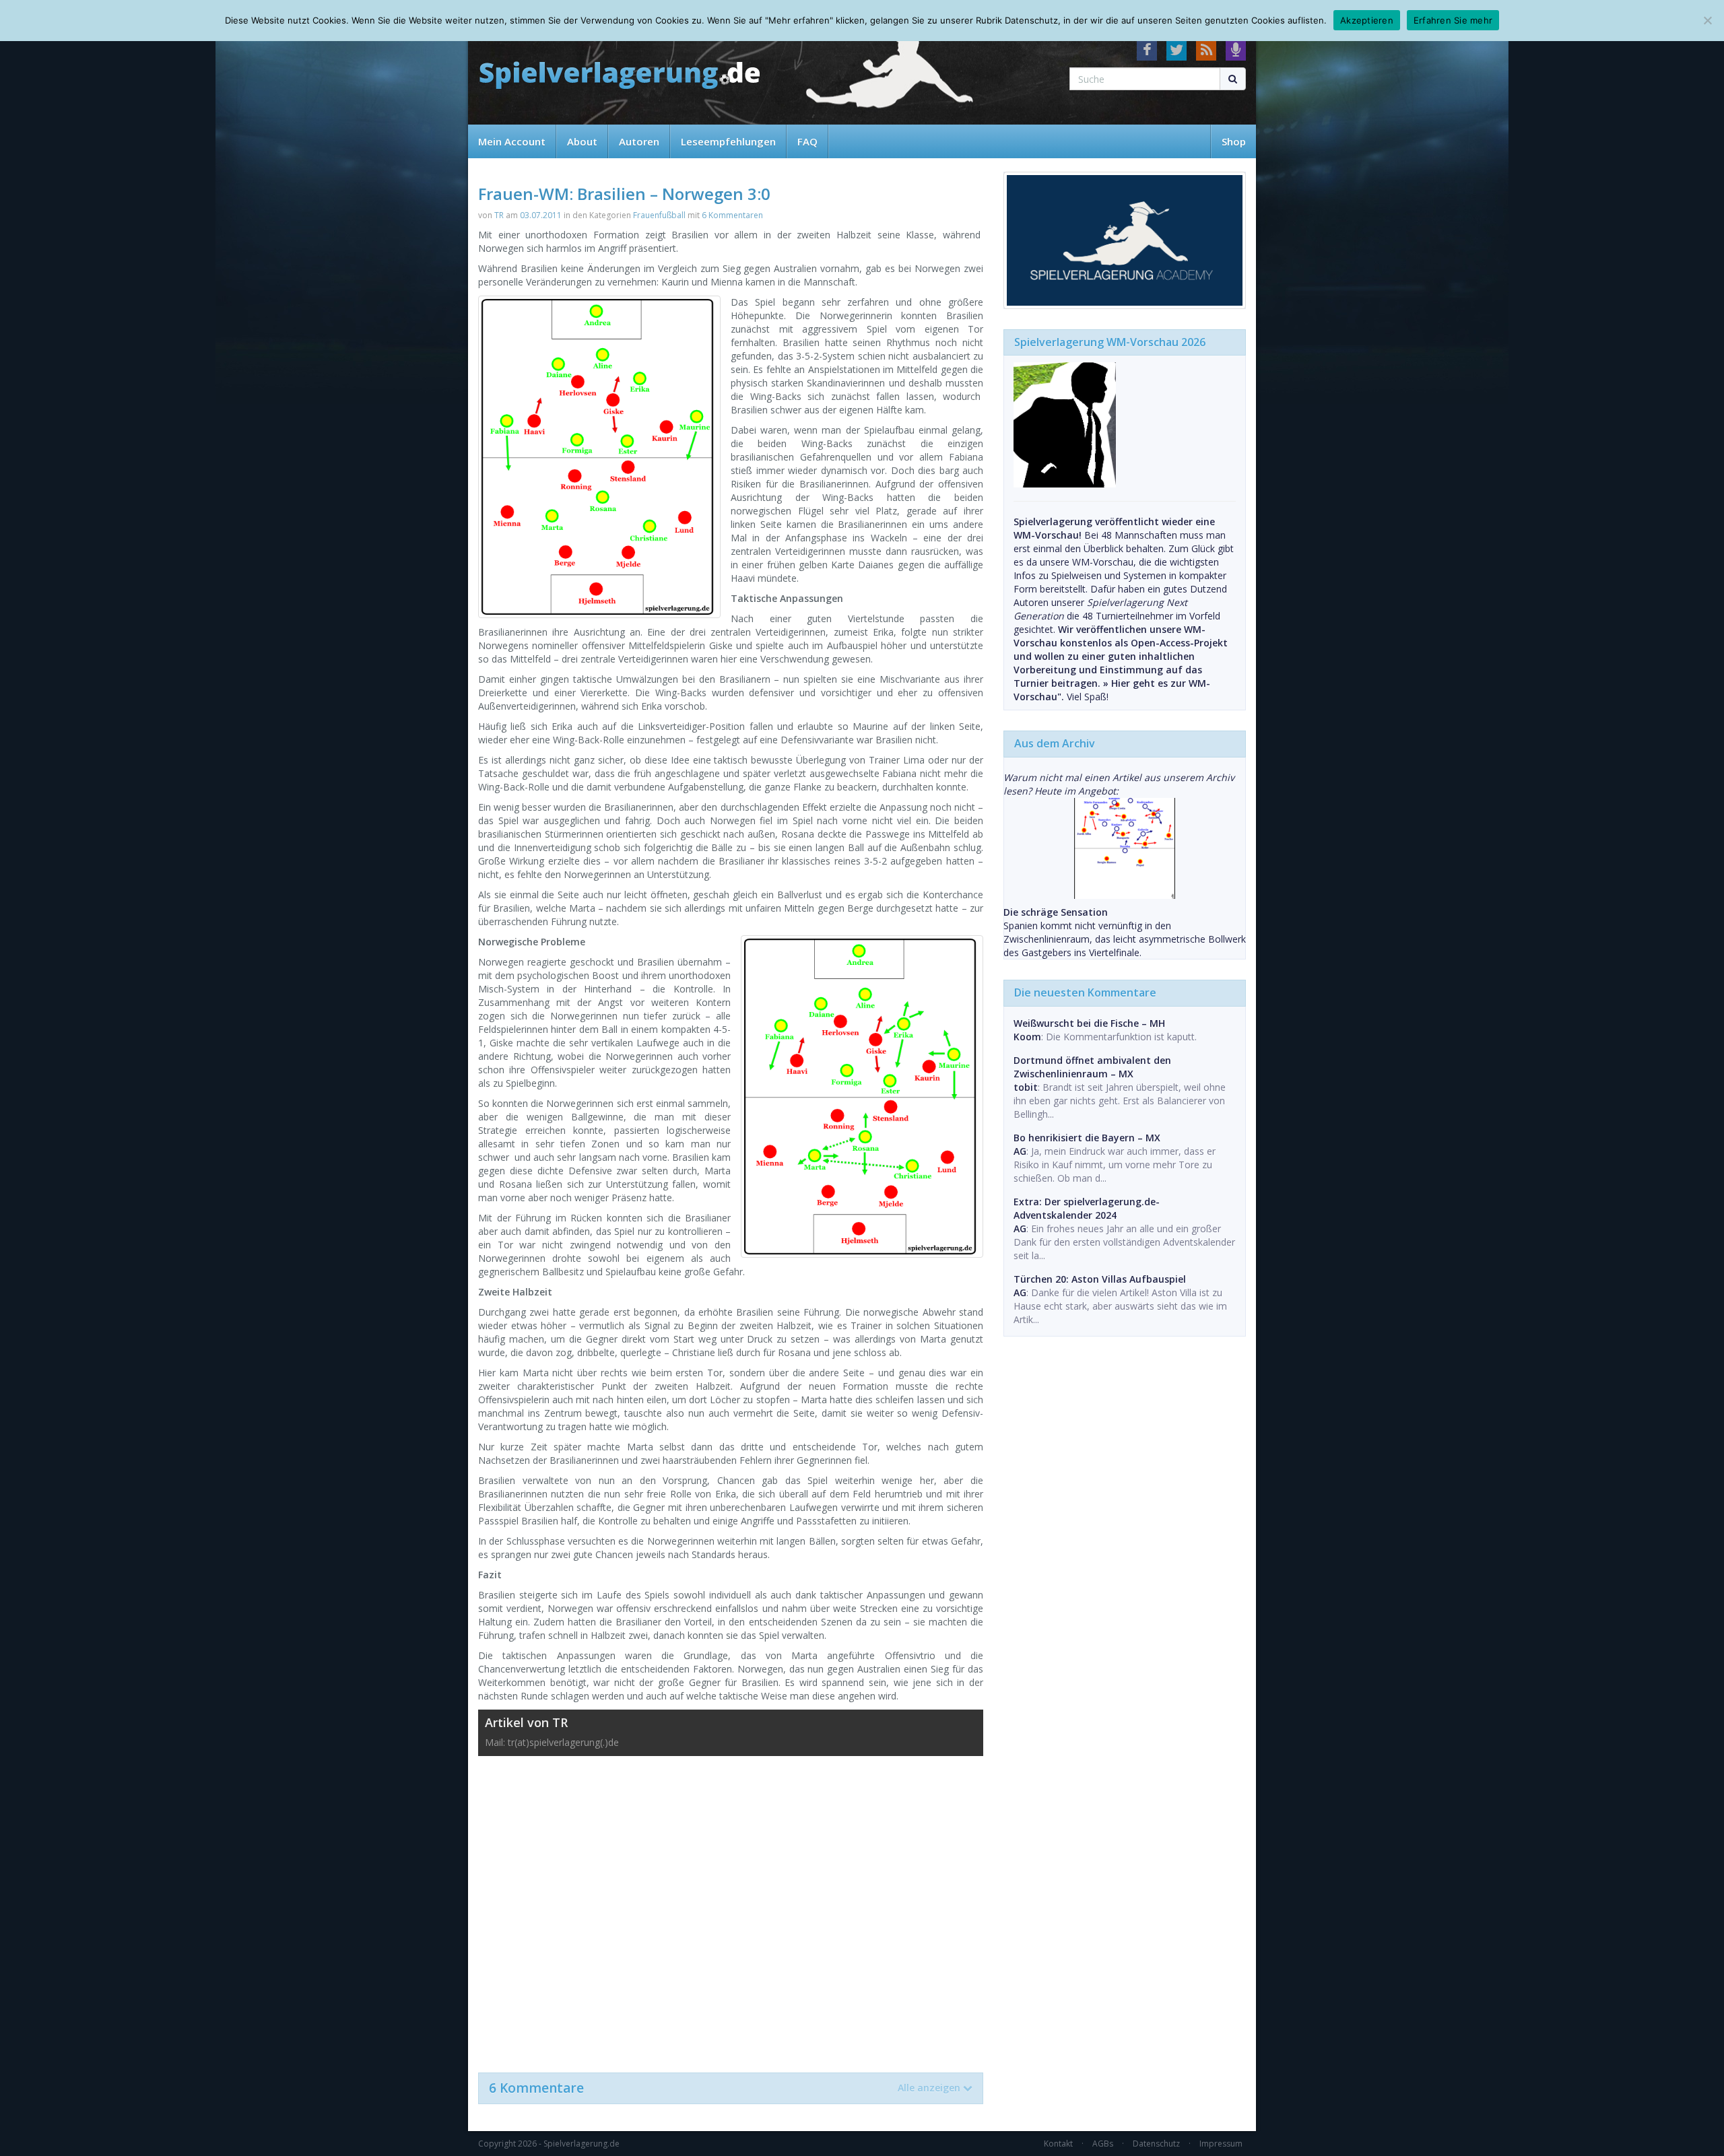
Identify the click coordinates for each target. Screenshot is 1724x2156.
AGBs (1103, 2144)
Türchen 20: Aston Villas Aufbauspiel (1100, 1279)
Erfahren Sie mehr (1453, 20)
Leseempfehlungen (728, 141)
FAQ (807, 141)
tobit (1026, 1087)
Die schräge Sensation (1056, 912)
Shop (1234, 141)
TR (499, 215)
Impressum (1221, 2144)
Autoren (639, 141)
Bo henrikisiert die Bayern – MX (1087, 1138)
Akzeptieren (1367, 20)
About (582, 141)
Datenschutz (1156, 2144)
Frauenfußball (659, 215)
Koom (1027, 1037)
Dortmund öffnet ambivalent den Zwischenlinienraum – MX (1092, 1067)
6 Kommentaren (732, 215)
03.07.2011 (541, 215)
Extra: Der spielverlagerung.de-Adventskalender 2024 (1087, 1208)
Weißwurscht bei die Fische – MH (1089, 1023)
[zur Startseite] (620, 76)
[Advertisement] (731, 1908)
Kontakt (1058, 2144)
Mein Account (512, 141)
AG (1020, 1151)
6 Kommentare (725, 2088)
